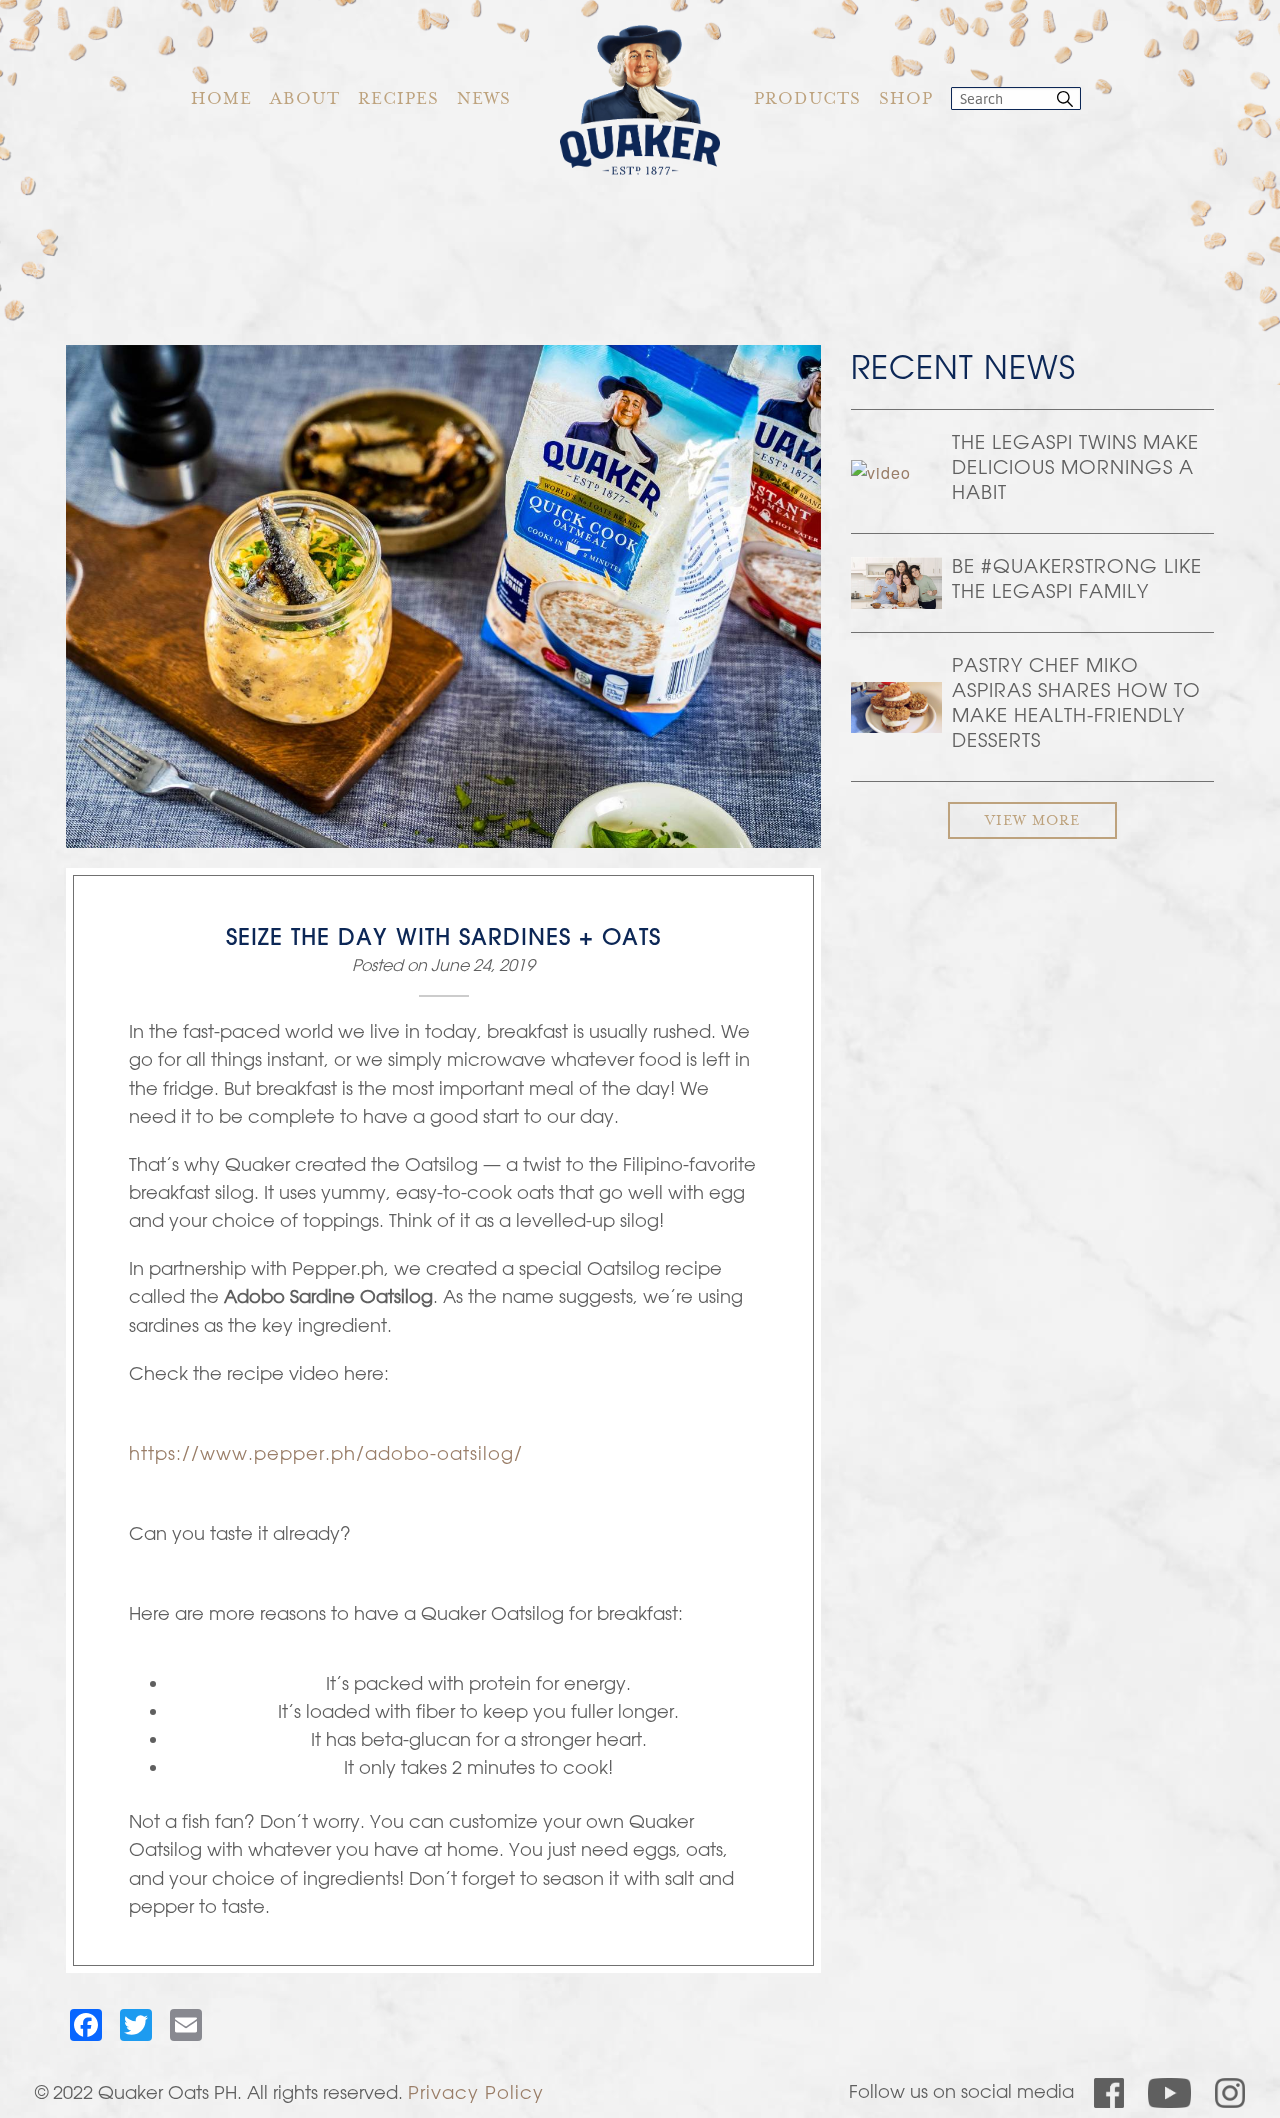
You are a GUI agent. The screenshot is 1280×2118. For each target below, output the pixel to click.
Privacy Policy (476, 2092)
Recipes (398, 100)
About (305, 100)
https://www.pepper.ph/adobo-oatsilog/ (326, 1453)
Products (807, 100)
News (484, 100)
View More (1032, 822)
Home (221, 100)
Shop (906, 100)
